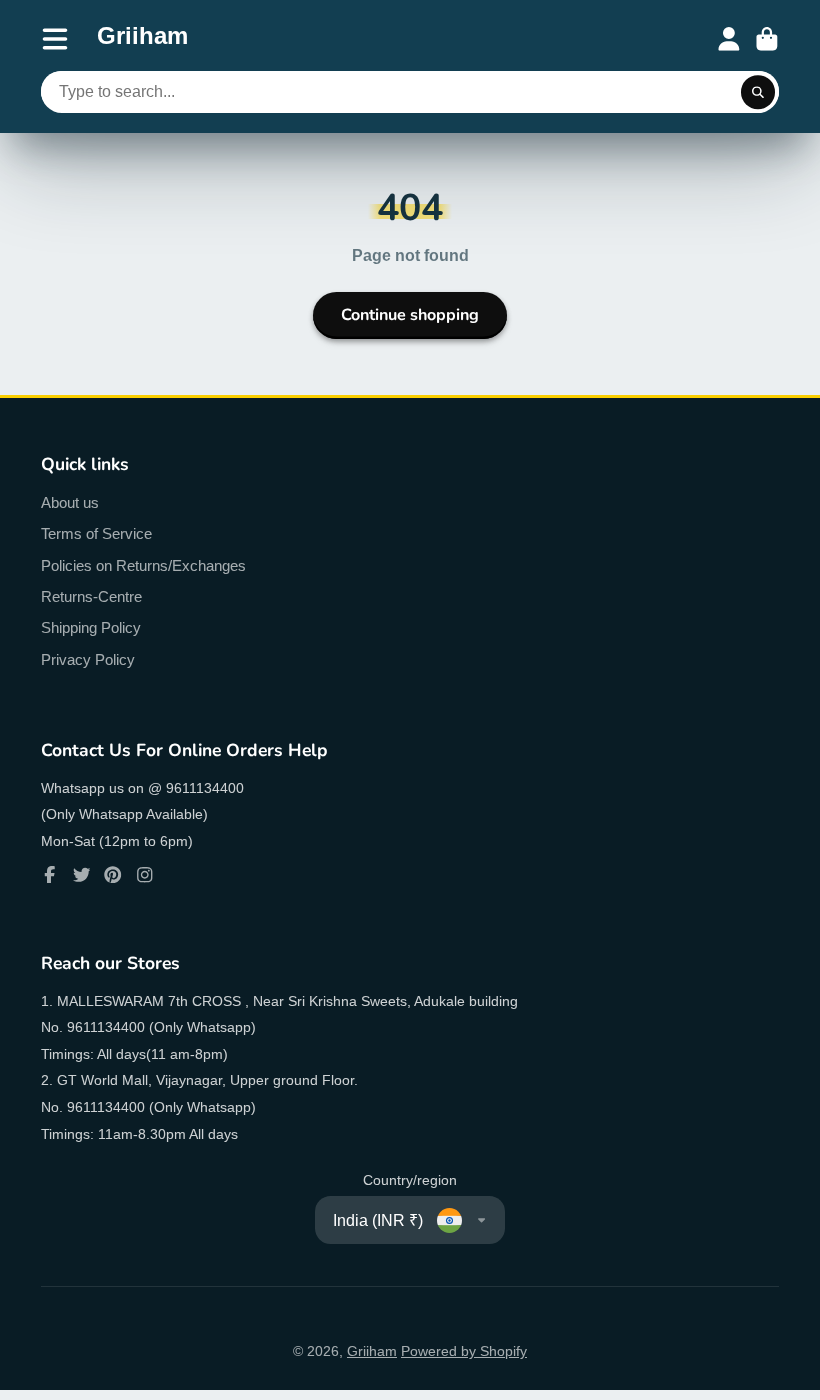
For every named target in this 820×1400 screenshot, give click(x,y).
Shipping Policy (91, 627)
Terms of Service (96, 533)
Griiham (372, 1351)
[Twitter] (82, 875)
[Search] (758, 92)
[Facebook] (50, 875)
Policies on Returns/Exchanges (143, 565)
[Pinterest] (113, 875)
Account (729, 39)
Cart (767, 39)
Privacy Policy (88, 659)
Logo (142, 39)
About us (70, 502)
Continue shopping (410, 315)
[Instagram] (145, 875)
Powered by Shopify (464, 1351)
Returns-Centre (91, 596)
